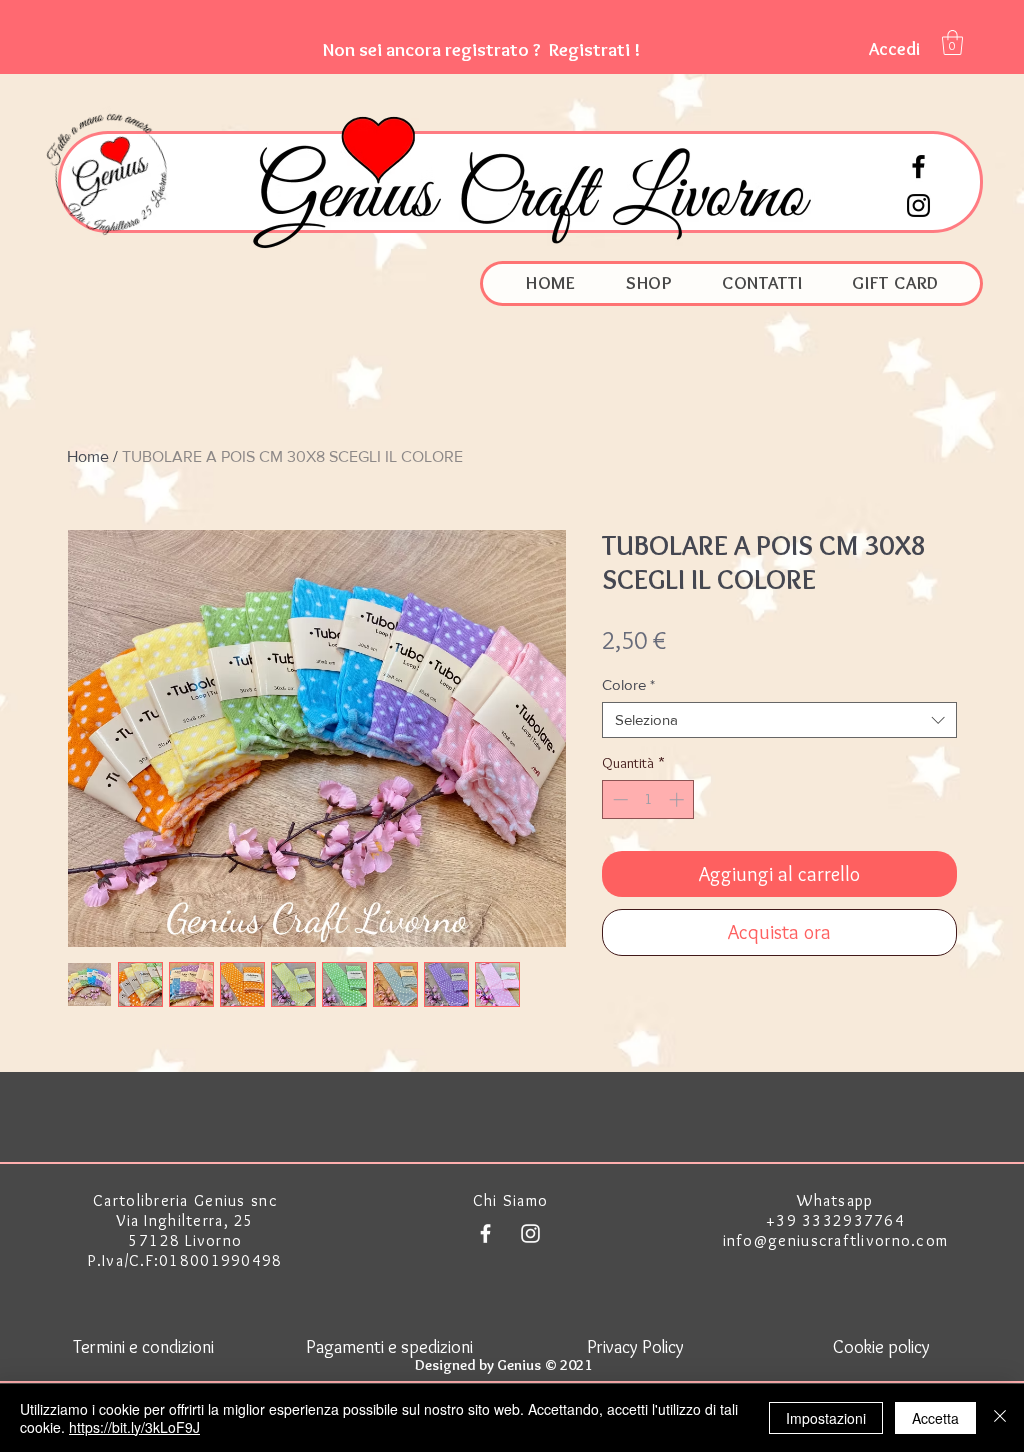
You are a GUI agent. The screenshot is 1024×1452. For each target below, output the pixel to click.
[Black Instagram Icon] (918, 205)
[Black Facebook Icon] (918, 166)
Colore (628, 684)
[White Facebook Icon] (485, 1233)
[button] (481, 49)
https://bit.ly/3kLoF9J (134, 1427)
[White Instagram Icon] (530, 1233)
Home (88, 456)
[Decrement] (618, 799)
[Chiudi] (1000, 1418)
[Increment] (678, 799)
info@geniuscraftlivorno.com (836, 1240)
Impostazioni (826, 1418)
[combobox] (779, 720)
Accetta (935, 1418)
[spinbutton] (648, 799)
